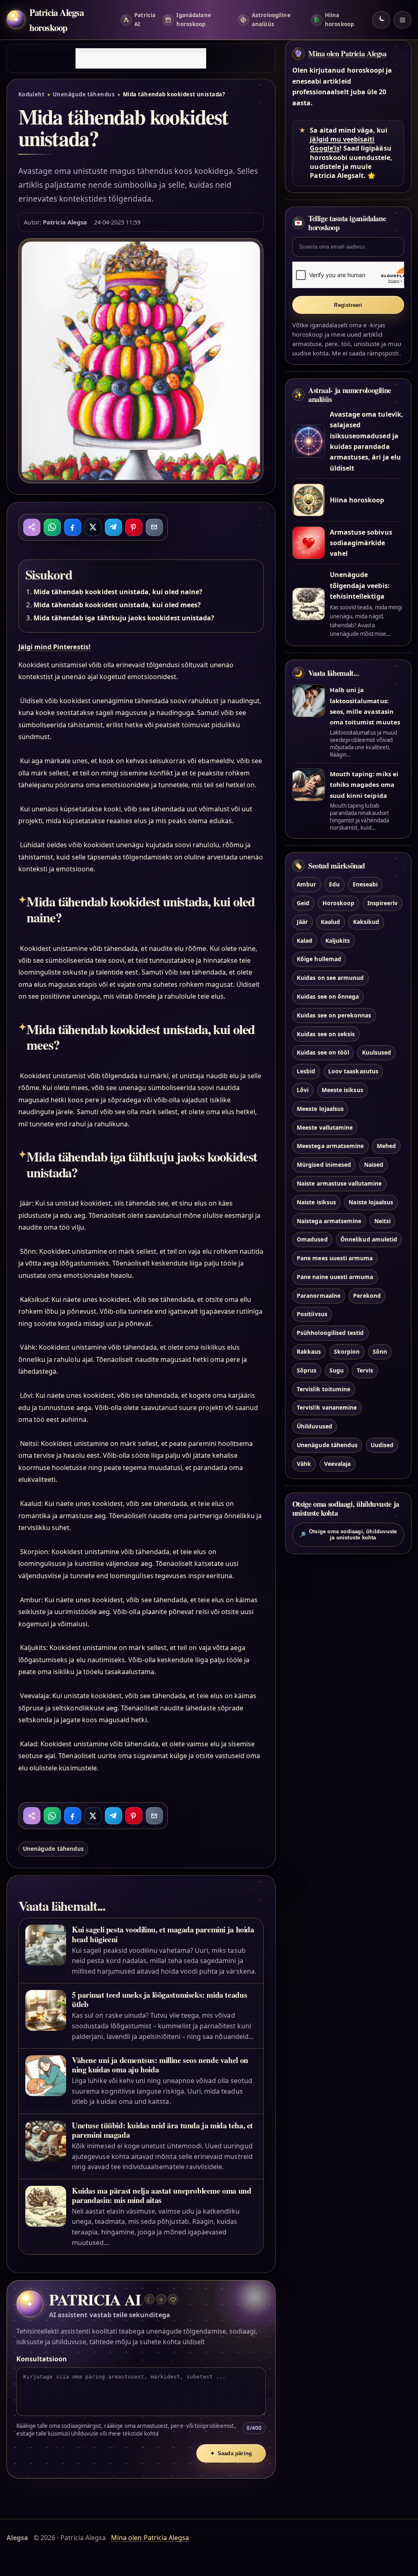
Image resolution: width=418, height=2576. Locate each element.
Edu (334, 884)
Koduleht (32, 94)
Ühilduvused (315, 1426)
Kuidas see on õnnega (328, 996)
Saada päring (231, 2453)
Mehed (386, 1146)
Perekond (367, 1296)
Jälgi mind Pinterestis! (54, 647)
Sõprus (307, 1370)
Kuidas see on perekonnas (334, 1015)
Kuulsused (377, 1052)
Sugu (337, 1370)
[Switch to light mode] (381, 20)
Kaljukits (338, 940)
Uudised (382, 1445)
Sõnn (380, 1351)
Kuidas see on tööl (323, 1052)
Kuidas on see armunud (330, 978)
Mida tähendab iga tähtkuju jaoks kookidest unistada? (124, 618)
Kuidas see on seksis (326, 1034)
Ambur (306, 884)
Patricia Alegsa (65, 222)
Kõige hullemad (319, 959)
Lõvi (303, 1090)
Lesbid (306, 1071)
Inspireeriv (383, 903)
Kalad (305, 940)
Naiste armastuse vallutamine (339, 1183)
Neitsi (382, 1221)
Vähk (304, 1464)
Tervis (365, 1370)
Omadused (312, 1239)
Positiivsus (312, 1314)
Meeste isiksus (342, 1090)
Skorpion (347, 1351)
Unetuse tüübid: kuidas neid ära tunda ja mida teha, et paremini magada (162, 2130)
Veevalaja (337, 1464)
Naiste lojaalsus (371, 1202)
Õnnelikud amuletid (369, 1239)
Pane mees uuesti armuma (335, 1258)
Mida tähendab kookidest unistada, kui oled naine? (118, 592)
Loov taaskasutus (353, 1071)
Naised (374, 1165)
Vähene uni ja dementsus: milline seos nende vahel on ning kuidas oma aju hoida (160, 2065)
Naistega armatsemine (329, 1221)
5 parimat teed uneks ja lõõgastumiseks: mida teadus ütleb (159, 1999)
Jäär (302, 922)
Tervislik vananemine (327, 1407)
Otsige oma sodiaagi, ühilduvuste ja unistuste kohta (348, 1534)
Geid (303, 903)
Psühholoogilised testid (330, 1333)
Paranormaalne (319, 1296)
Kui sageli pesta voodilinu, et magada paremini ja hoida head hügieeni (163, 1934)
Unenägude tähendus (84, 94)
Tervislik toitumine (324, 1389)
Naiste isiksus (316, 1202)
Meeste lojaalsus (320, 1109)
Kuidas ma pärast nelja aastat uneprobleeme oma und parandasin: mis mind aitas (161, 2195)
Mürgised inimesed (324, 1165)
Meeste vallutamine (325, 1127)
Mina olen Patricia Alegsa (347, 53)
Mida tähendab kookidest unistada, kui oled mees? (117, 605)
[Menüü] (402, 20)
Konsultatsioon (42, 2359)
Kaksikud (366, 922)
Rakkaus (309, 1351)
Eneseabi (365, 884)
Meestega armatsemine (330, 1146)
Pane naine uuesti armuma (335, 1277)
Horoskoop (338, 903)
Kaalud (330, 922)
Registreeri (348, 305)
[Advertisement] (141, 58)
